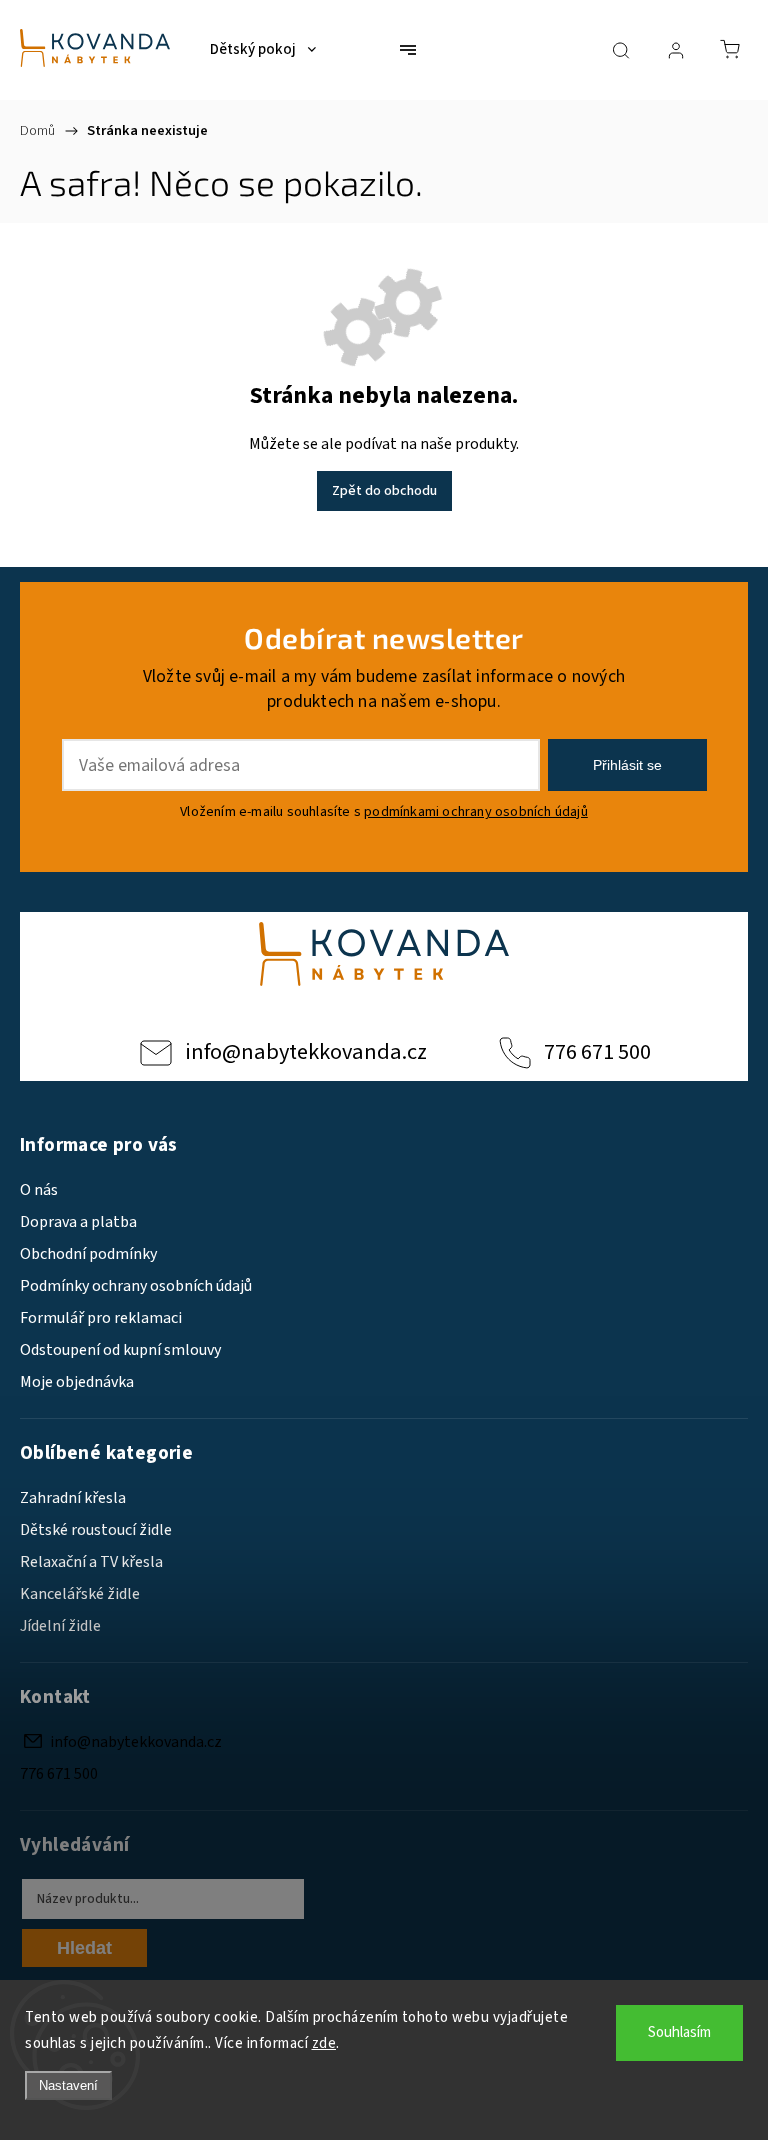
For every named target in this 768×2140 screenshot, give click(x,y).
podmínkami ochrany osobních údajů (476, 811)
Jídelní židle (60, 1626)
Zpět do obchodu (384, 491)
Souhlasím (679, 2032)
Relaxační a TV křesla (91, 1562)
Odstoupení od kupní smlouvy (120, 1350)
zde (324, 2043)
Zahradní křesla (73, 1498)
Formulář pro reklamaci (101, 1318)
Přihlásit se (627, 765)
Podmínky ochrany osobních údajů (136, 1286)
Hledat (84, 1948)
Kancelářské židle (80, 1594)
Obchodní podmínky (88, 1254)
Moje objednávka (77, 1382)
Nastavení (68, 2085)
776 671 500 (597, 1052)
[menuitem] (263, 50)
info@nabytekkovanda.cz (306, 1052)
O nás (39, 1190)
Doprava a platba (78, 1222)
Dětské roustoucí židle (96, 1530)
